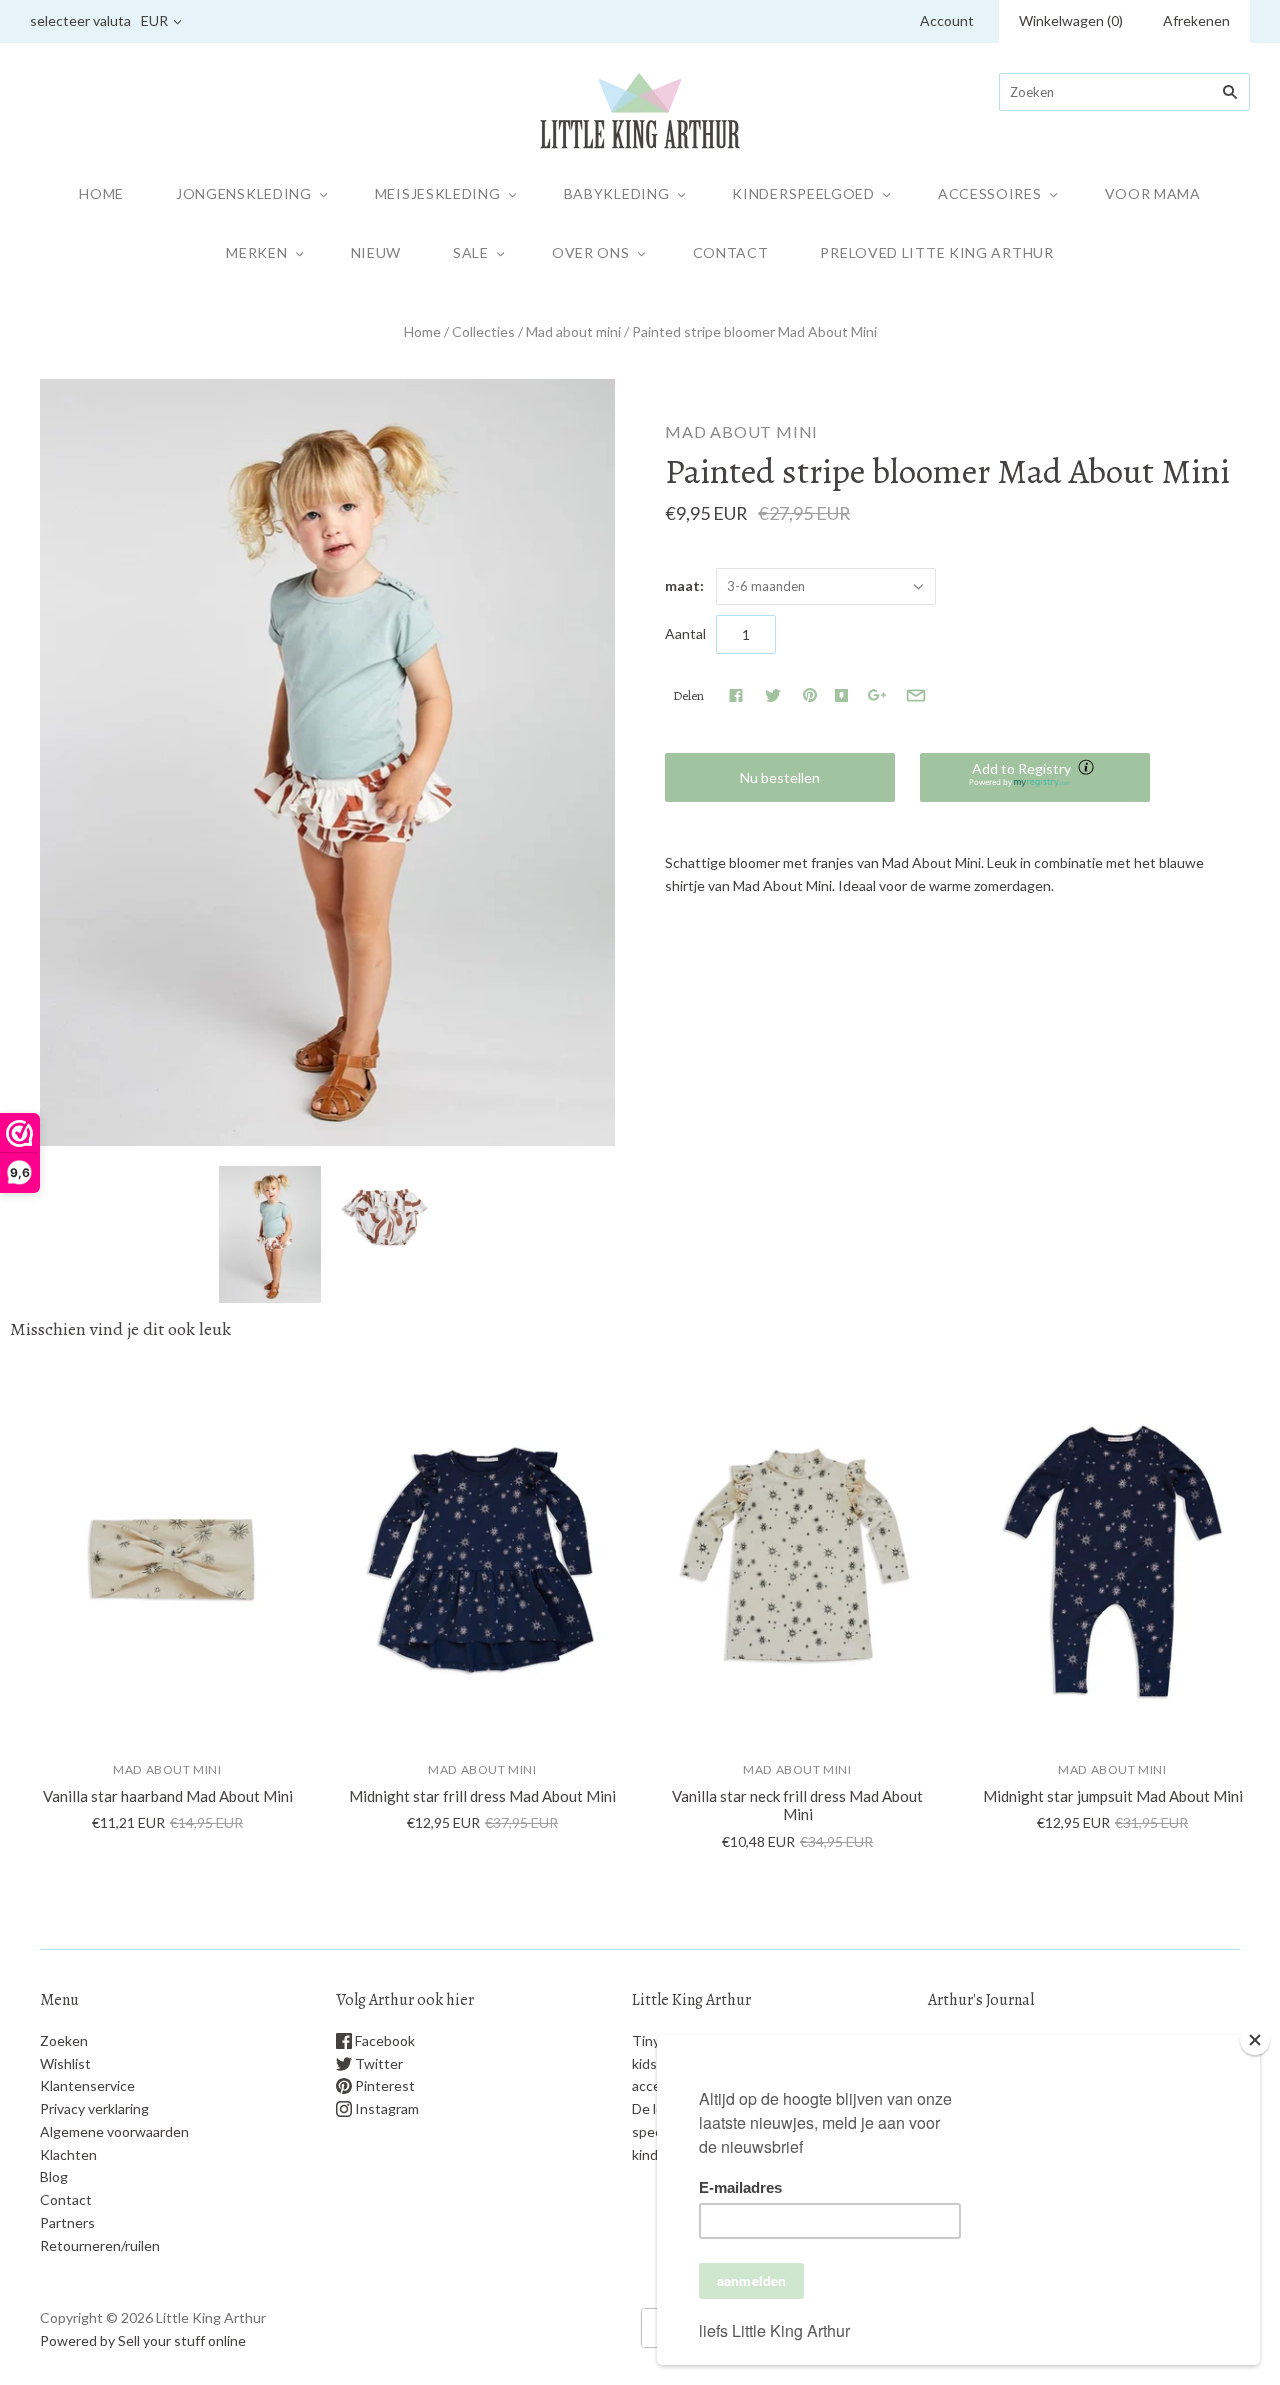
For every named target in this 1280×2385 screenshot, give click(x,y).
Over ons (591, 252)
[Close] (1255, 2040)
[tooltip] (1088, 769)
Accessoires (990, 193)
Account (947, 20)
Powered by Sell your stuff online (143, 2340)
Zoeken (64, 2040)
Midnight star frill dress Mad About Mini (482, 1796)
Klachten (68, 2154)
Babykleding (617, 193)
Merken (256, 252)
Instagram (385, 2108)
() (1071, 20)
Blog (54, 2176)
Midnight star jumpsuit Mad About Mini (1113, 1796)
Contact (731, 252)
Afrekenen (1196, 20)
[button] (1035, 777)
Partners (67, 2222)
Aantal (685, 633)
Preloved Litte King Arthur (936, 252)
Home (101, 193)
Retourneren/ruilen (100, 2245)
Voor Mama (1153, 193)
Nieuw (376, 252)
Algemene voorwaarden (114, 2131)
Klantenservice (87, 2085)
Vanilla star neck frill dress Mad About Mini (797, 1805)
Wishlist (65, 2063)
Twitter (377, 2063)
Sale (471, 252)
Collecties (483, 331)
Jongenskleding (244, 193)
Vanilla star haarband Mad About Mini (168, 1796)
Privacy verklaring (94, 2108)
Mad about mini (573, 331)
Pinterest (383, 2085)
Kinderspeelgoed (803, 193)
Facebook (383, 2040)
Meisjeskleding (438, 193)
